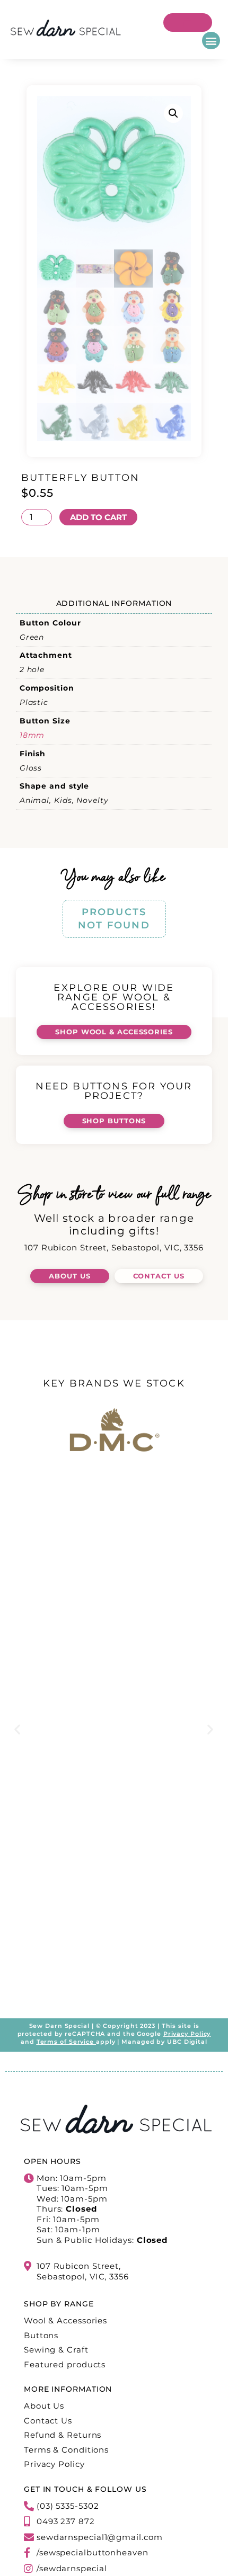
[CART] (188, 23)
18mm (32, 735)
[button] (211, 41)
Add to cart (98, 517)
